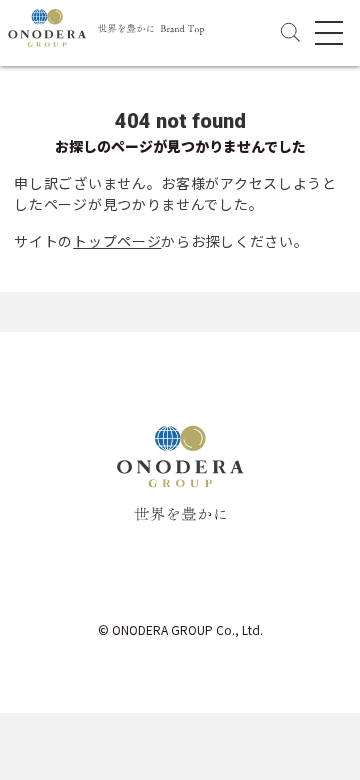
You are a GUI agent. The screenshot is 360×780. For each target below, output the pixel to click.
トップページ (117, 241)
